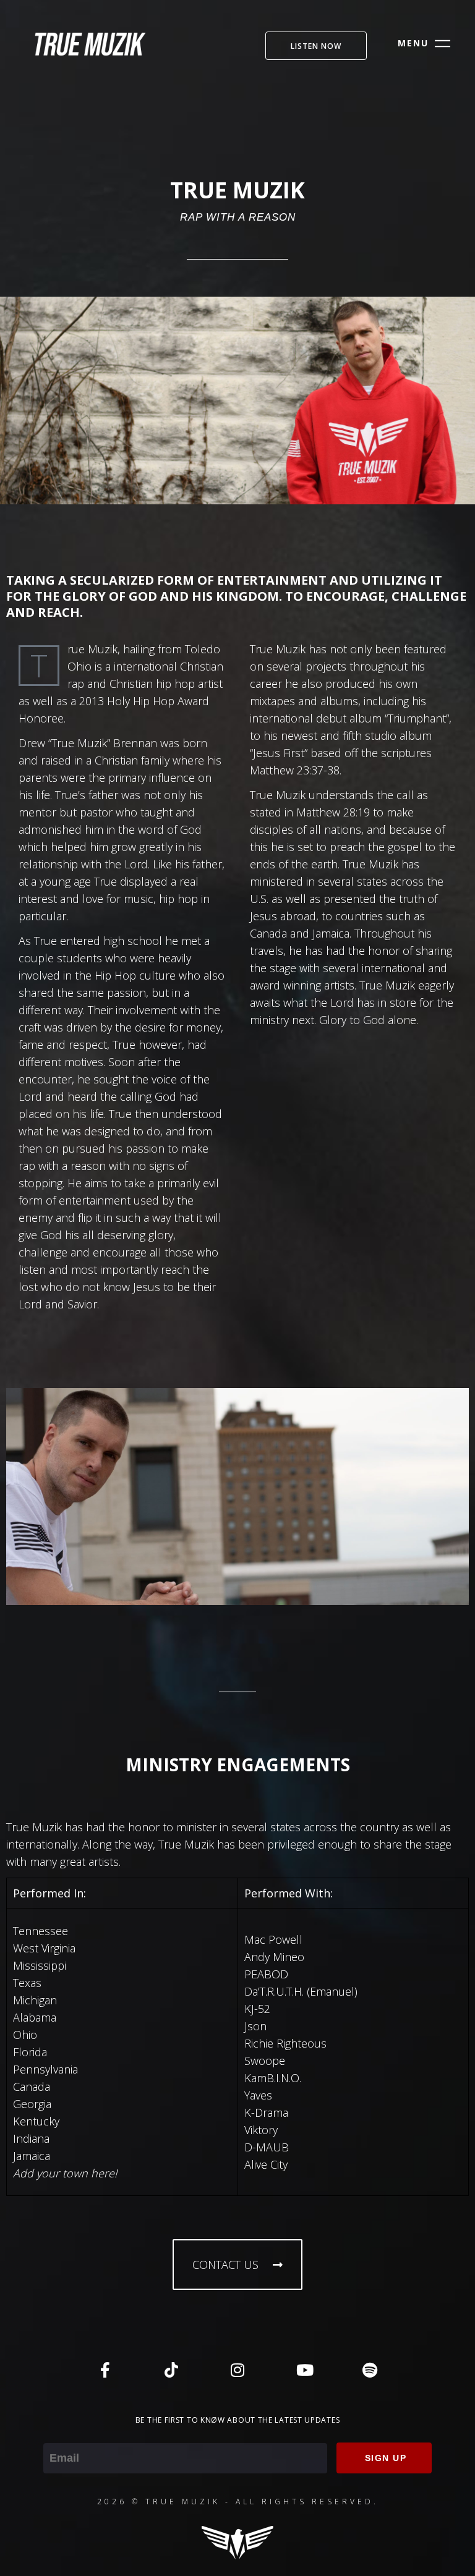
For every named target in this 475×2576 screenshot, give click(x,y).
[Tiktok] (171, 2370)
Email (57, 2434)
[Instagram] (237, 2370)
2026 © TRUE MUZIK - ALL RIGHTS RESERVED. (238, 2502)
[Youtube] (304, 2370)
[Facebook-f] (105, 2370)
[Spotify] (370, 2370)
